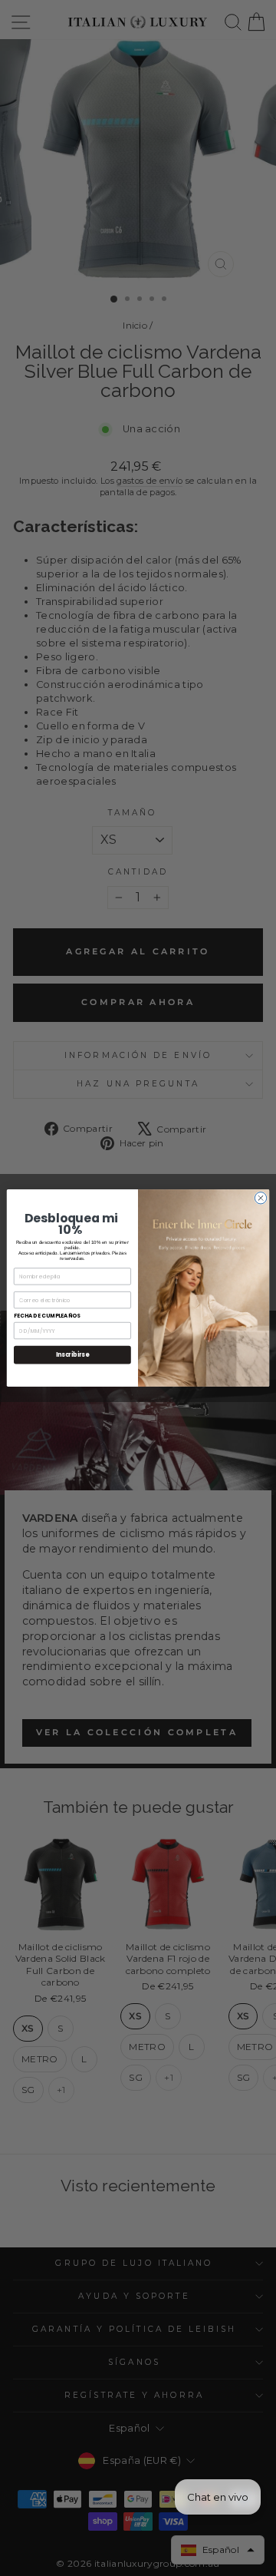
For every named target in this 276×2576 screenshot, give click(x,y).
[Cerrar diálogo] (260, 1198)
